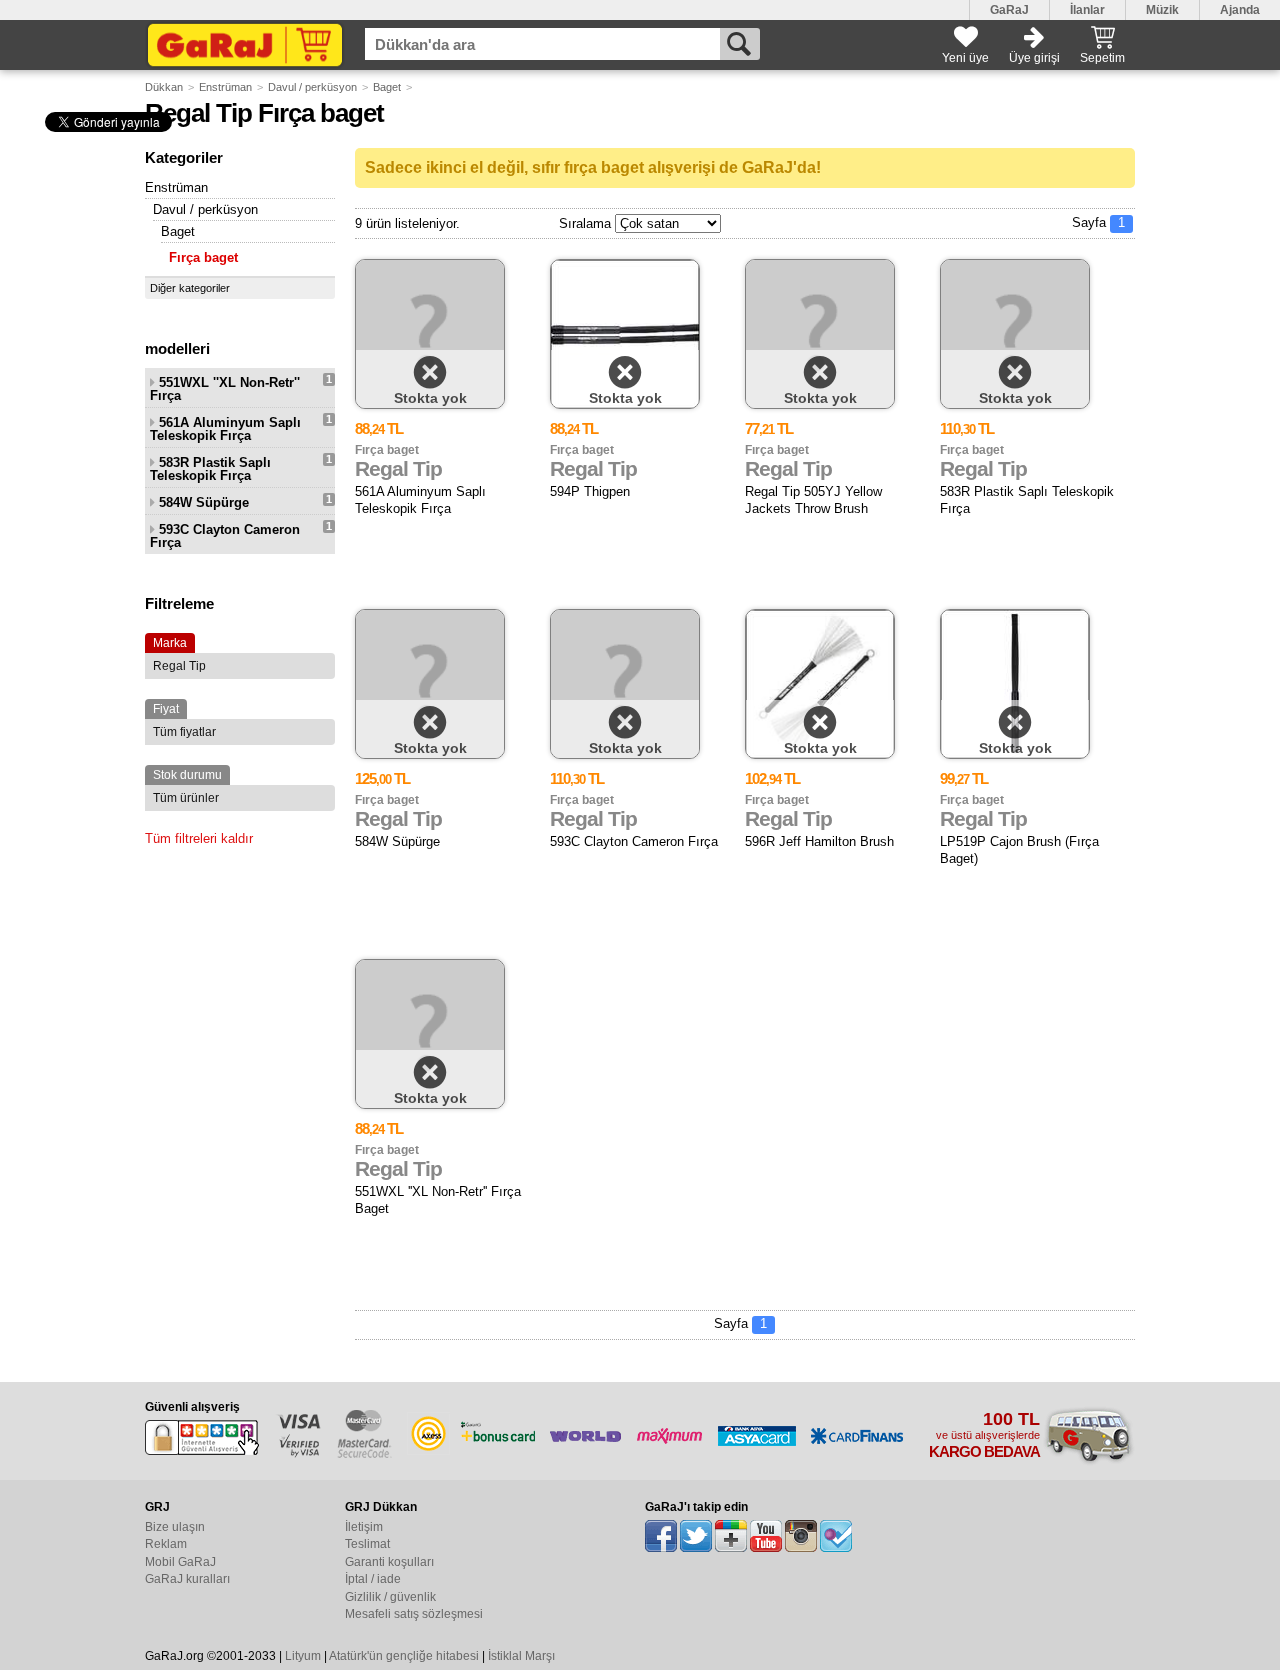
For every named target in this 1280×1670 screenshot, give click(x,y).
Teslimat (367, 1544)
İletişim (364, 1527)
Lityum (303, 1656)
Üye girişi (1034, 58)
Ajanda (1240, 10)
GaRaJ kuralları (187, 1579)
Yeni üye (965, 58)
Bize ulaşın (175, 1527)
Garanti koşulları (389, 1562)
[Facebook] (661, 1536)
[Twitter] (696, 1536)
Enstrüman (225, 87)
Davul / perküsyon (312, 87)
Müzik (1162, 10)
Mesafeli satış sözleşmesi (414, 1614)
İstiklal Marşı (521, 1656)
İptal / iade (373, 1579)
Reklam (166, 1544)
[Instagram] (801, 1536)
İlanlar (1087, 10)
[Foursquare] (836, 1536)
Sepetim (1102, 58)
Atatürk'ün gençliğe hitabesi (404, 1656)
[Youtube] (766, 1536)
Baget (387, 87)
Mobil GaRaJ (180, 1562)
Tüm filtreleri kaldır (199, 838)
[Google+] (731, 1536)
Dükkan (164, 87)
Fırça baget (203, 257)
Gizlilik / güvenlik (390, 1597)
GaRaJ (1009, 10)
